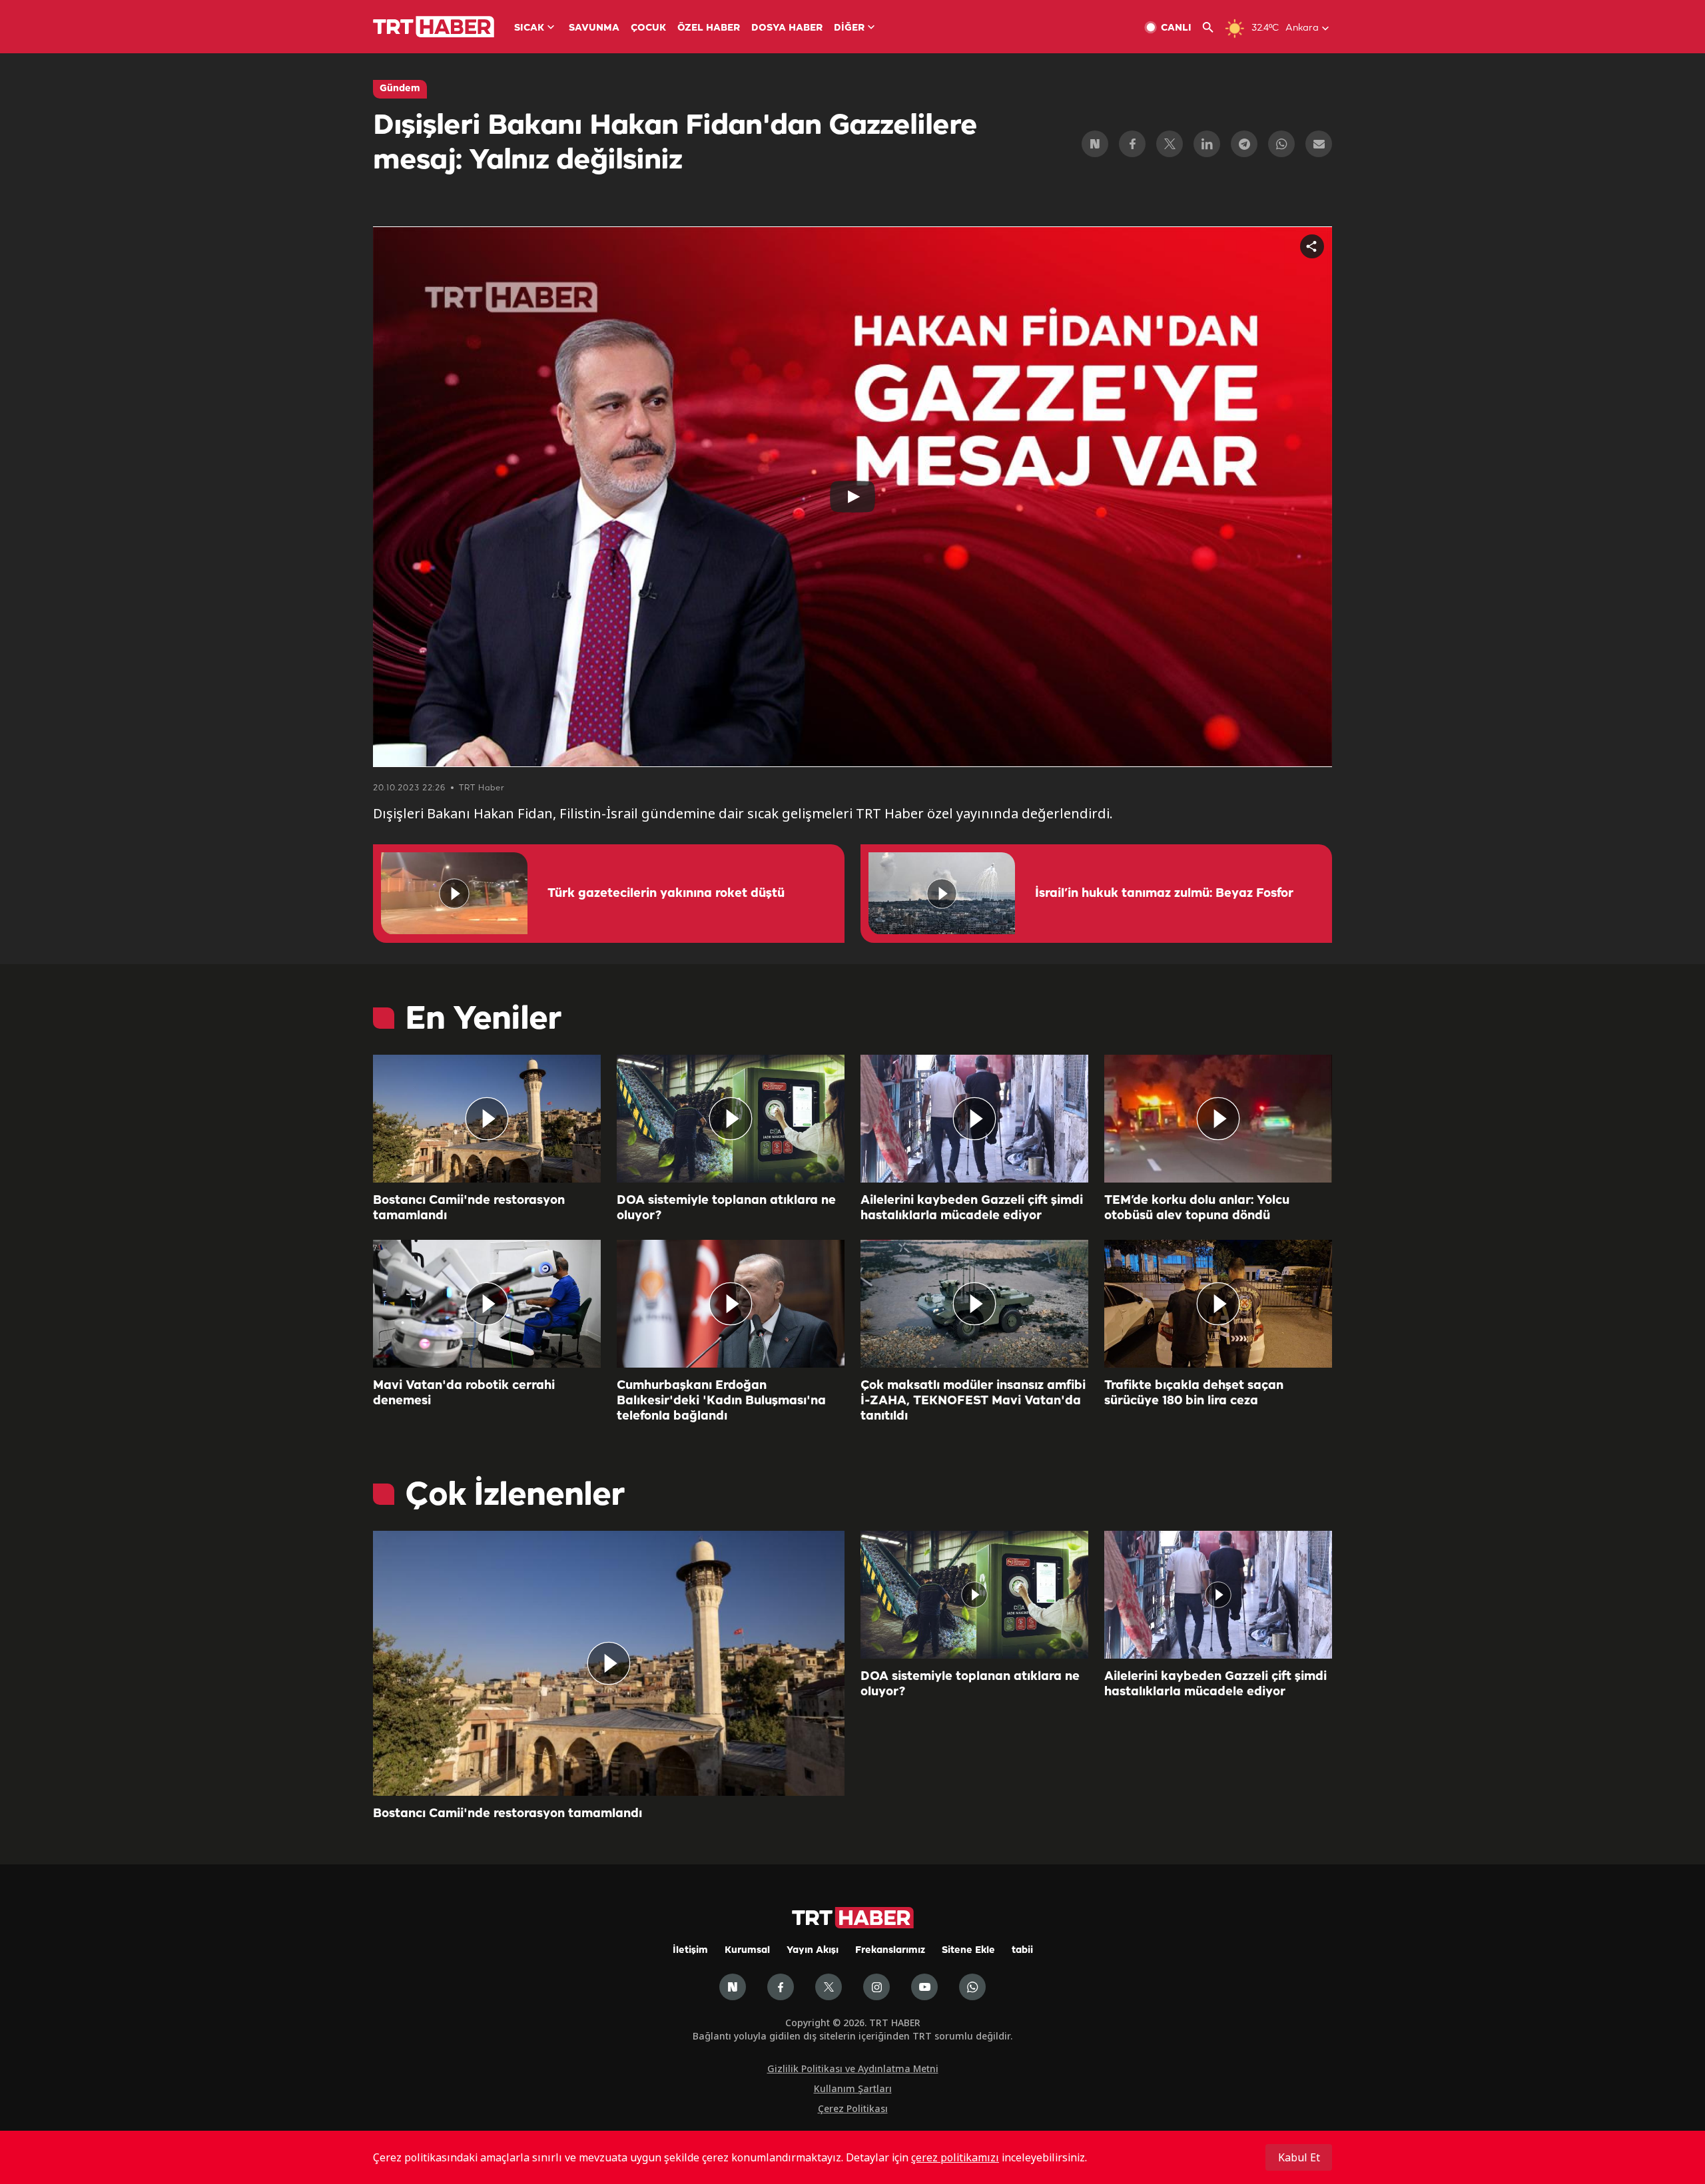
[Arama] (1213, 28)
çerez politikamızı (955, 2157)
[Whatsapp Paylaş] (1281, 144)
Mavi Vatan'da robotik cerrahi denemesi (464, 1393)
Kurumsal (747, 1951)
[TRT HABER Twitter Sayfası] (829, 1987)
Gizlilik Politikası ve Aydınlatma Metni (853, 2068)
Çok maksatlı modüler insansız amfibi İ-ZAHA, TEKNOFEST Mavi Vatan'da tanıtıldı (973, 1401)
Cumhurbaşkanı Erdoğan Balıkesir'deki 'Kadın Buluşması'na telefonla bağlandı (721, 1401)
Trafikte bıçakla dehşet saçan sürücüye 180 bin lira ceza (1194, 1393)
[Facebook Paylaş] (1132, 144)
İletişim (690, 1951)
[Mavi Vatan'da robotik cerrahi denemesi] (487, 1304)
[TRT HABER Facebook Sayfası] (781, 1987)
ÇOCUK (648, 28)
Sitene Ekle (968, 1951)
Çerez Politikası (853, 2108)
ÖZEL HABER (709, 28)
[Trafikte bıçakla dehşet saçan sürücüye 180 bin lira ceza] (1218, 1304)
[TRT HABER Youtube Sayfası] (924, 1987)
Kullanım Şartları (853, 2088)
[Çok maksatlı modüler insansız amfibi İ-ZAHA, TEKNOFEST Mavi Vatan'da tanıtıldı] (974, 1304)
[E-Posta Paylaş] (1319, 144)
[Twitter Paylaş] (1170, 144)
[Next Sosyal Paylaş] (1095, 144)
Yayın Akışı (813, 1951)
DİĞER (849, 28)
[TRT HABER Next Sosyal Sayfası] (733, 1987)
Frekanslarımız (890, 1951)
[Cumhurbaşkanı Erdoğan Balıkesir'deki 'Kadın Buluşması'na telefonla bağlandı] (731, 1304)
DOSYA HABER (787, 28)
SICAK (529, 28)
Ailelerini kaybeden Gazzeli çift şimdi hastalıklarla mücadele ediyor (972, 1208)
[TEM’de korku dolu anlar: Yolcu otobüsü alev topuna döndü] (1218, 1119)
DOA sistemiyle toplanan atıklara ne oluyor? (726, 1208)
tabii (1022, 1951)
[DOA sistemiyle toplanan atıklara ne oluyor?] (731, 1119)
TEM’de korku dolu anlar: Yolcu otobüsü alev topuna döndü (1197, 1208)
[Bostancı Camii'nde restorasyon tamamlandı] (487, 1119)
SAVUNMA (594, 28)
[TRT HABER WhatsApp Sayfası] (972, 1987)
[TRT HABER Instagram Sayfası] (876, 1987)
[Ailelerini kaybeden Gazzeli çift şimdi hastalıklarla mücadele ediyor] (974, 1119)
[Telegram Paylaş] (1244, 144)
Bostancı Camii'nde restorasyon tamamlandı (469, 1208)
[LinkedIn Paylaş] (1207, 144)
